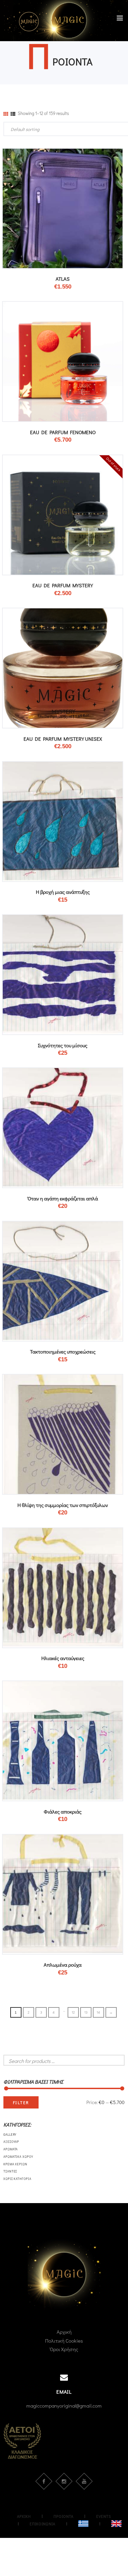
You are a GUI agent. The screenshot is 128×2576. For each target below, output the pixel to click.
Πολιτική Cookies (64, 2341)
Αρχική (64, 2332)
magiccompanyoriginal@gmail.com (64, 2406)
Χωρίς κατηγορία (17, 2179)
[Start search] (119, 2142)
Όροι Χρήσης (64, 2349)
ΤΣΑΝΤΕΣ (10, 2171)
